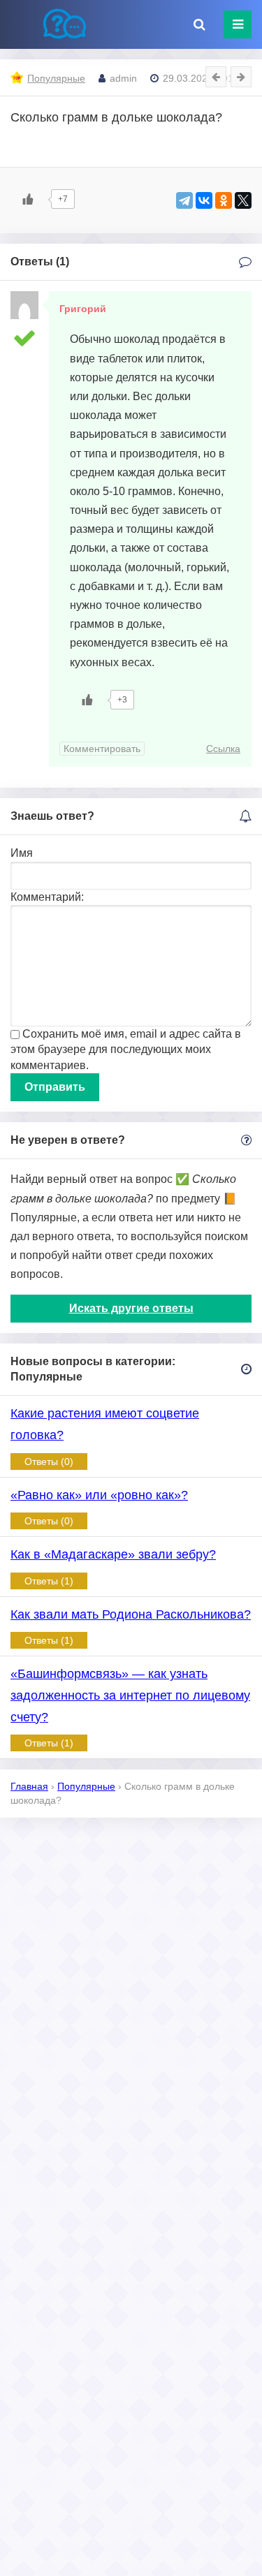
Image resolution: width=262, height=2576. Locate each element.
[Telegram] (184, 200)
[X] (243, 200)
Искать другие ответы (131, 1308)
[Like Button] (28, 199)
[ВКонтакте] (204, 200)
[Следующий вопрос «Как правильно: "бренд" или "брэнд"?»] (241, 77)
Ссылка (223, 749)
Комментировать (102, 749)
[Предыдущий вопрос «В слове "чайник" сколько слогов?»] (216, 77)
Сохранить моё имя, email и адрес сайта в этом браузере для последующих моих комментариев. (126, 1050)
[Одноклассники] (224, 200)
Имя (22, 853)
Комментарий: (47, 897)
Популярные (56, 78)
